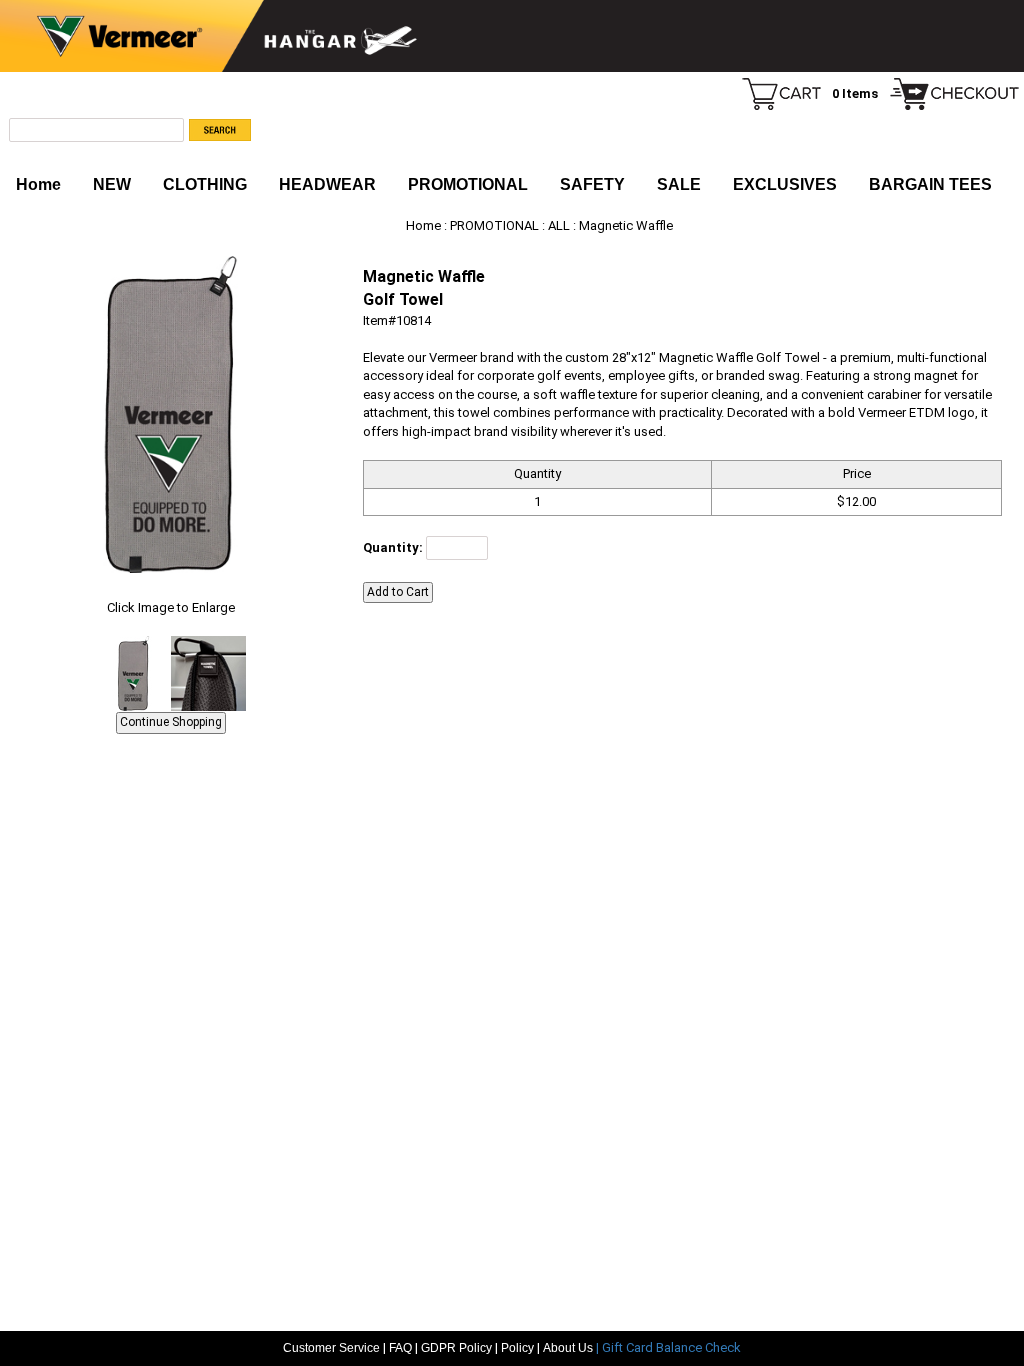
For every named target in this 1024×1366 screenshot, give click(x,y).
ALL (559, 225)
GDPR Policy (456, 1348)
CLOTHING (205, 184)
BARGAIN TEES (930, 184)
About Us (569, 1348)
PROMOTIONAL (468, 184)
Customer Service (331, 1348)
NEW (112, 184)
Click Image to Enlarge (171, 607)
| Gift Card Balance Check (668, 1347)
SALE (679, 184)
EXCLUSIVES (785, 184)
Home (38, 184)
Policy (517, 1348)
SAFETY (592, 184)
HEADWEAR (327, 184)
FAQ (400, 1348)
